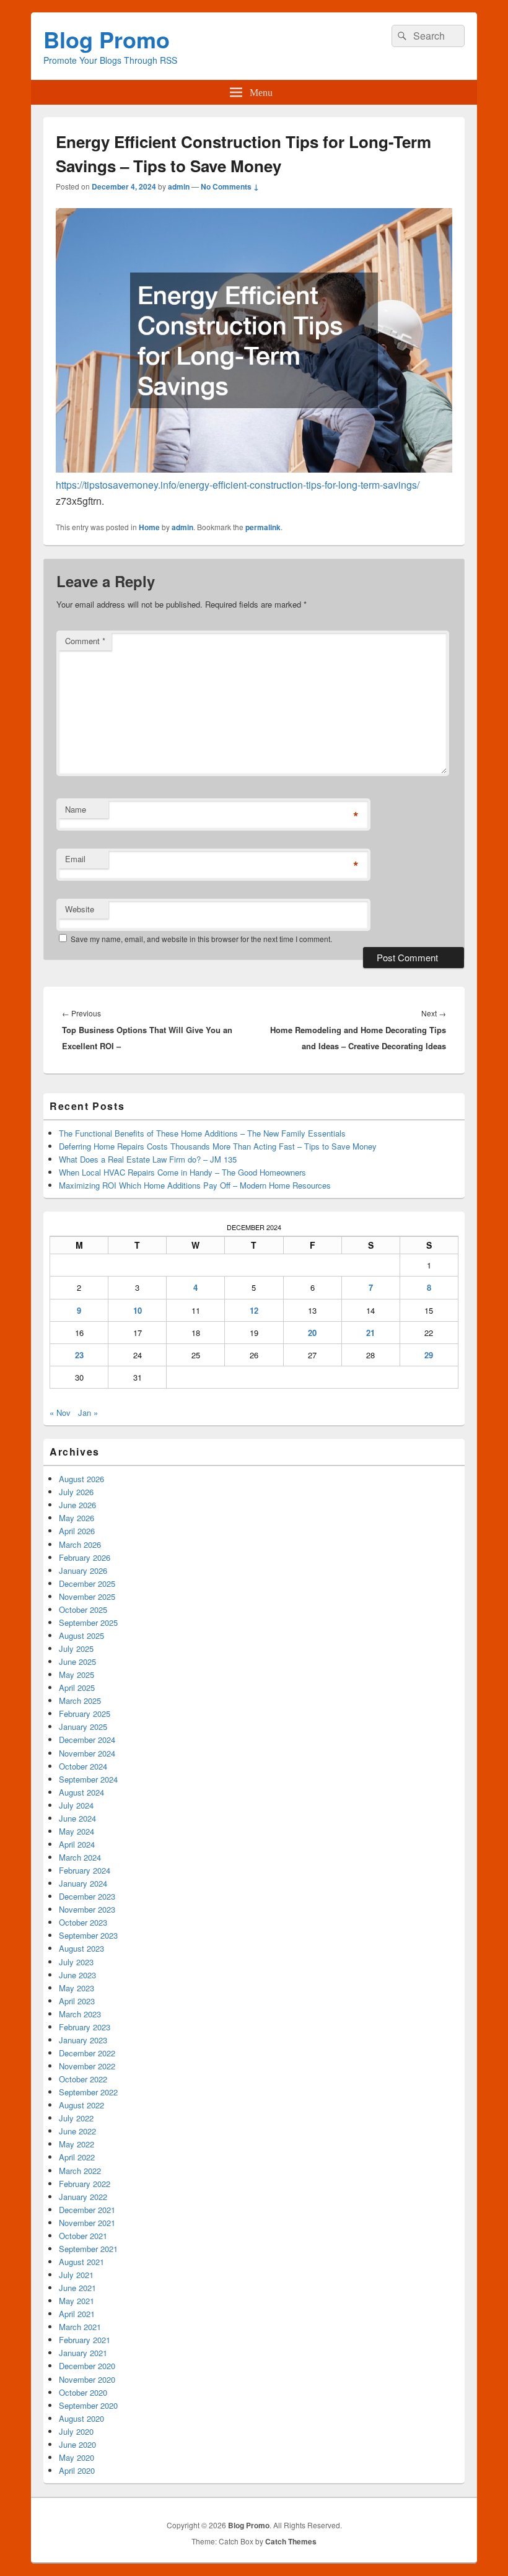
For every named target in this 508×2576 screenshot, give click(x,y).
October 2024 (83, 1766)
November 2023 (87, 1909)
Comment (85, 641)
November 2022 (87, 2066)
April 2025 (77, 1687)
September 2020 (88, 2405)
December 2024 (87, 1740)
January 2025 (83, 1727)
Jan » (88, 1412)
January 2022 (83, 2197)
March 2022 (80, 2171)
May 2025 (77, 1674)
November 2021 (87, 2223)
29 (429, 1355)
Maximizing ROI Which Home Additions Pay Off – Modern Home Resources (195, 1185)
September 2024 (88, 1779)
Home (149, 527)
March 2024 (80, 1857)
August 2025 (81, 1635)
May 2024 (77, 1831)
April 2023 (77, 2001)
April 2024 (77, 1844)
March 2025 (80, 1701)
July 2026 (76, 1492)
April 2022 (77, 2157)
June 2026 (77, 1505)
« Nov (60, 1412)
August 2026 (81, 1479)
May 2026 (77, 1518)
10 (138, 1310)
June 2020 (77, 2444)
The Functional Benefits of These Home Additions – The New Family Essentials (202, 1133)
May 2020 (77, 2457)
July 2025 (76, 1648)
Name (76, 809)
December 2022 (87, 2053)
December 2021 (87, 2210)
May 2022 (77, 2144)
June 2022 (77, 2131)
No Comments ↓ (230, 186)
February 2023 (85, 2027)
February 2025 (85, 1714)
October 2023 (83, 1922)
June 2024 (77, 1818)
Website (80, 909)
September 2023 (88, 1935)
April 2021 (77, 2314)
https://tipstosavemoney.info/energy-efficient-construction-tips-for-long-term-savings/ (238, 485)
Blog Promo (107, 39)
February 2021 (85, 2340)
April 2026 (77, 1531)
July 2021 (76, 2275)
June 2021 (77, 2288)
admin (179, 186)
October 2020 (83, 2392)
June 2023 (77, 1975)
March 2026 (80, 1544)
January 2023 (83, 2040)
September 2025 (88, 1622)
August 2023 (81, 1948)
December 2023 (87, 1896)
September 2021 (88, 2249)
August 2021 (81, 2262)
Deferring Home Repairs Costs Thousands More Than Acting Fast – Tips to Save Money (218, 1146)
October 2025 (83, 1609)
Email (75, 859)
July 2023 (76, 1962)
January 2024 (83, 1883)
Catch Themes (291, 2541)
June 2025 (77, 1661)
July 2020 (76, 2431)
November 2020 (87, 2379)
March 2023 (80, 2014)
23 (79, 1355)
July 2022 (76, 2118)
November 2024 (87, 1753)
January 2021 (83, 2353)
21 (370, 1333)
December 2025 (87, 1583)
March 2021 (80, 2327)
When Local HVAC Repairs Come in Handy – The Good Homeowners (182, 1172)
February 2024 (85, 1870)
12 (254, 1310)
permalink (263, 527)
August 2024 (81, 1792)
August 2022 (81, 2105)
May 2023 (77, 1988)
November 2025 (87, 1596)
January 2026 (83, 1570)
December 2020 (87, 2366)
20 (312, 1333)
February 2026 (85, 1557)
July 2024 (76, 1805)
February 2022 (85, 2184)
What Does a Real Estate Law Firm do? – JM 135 (148, 1159)
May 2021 (77, 2301)
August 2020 (81, 2418)
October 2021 (83, 2236)
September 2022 (88, 2092)
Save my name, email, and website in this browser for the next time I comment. (201, 939)
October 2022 (83, 2079)
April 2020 (77, 2470)
